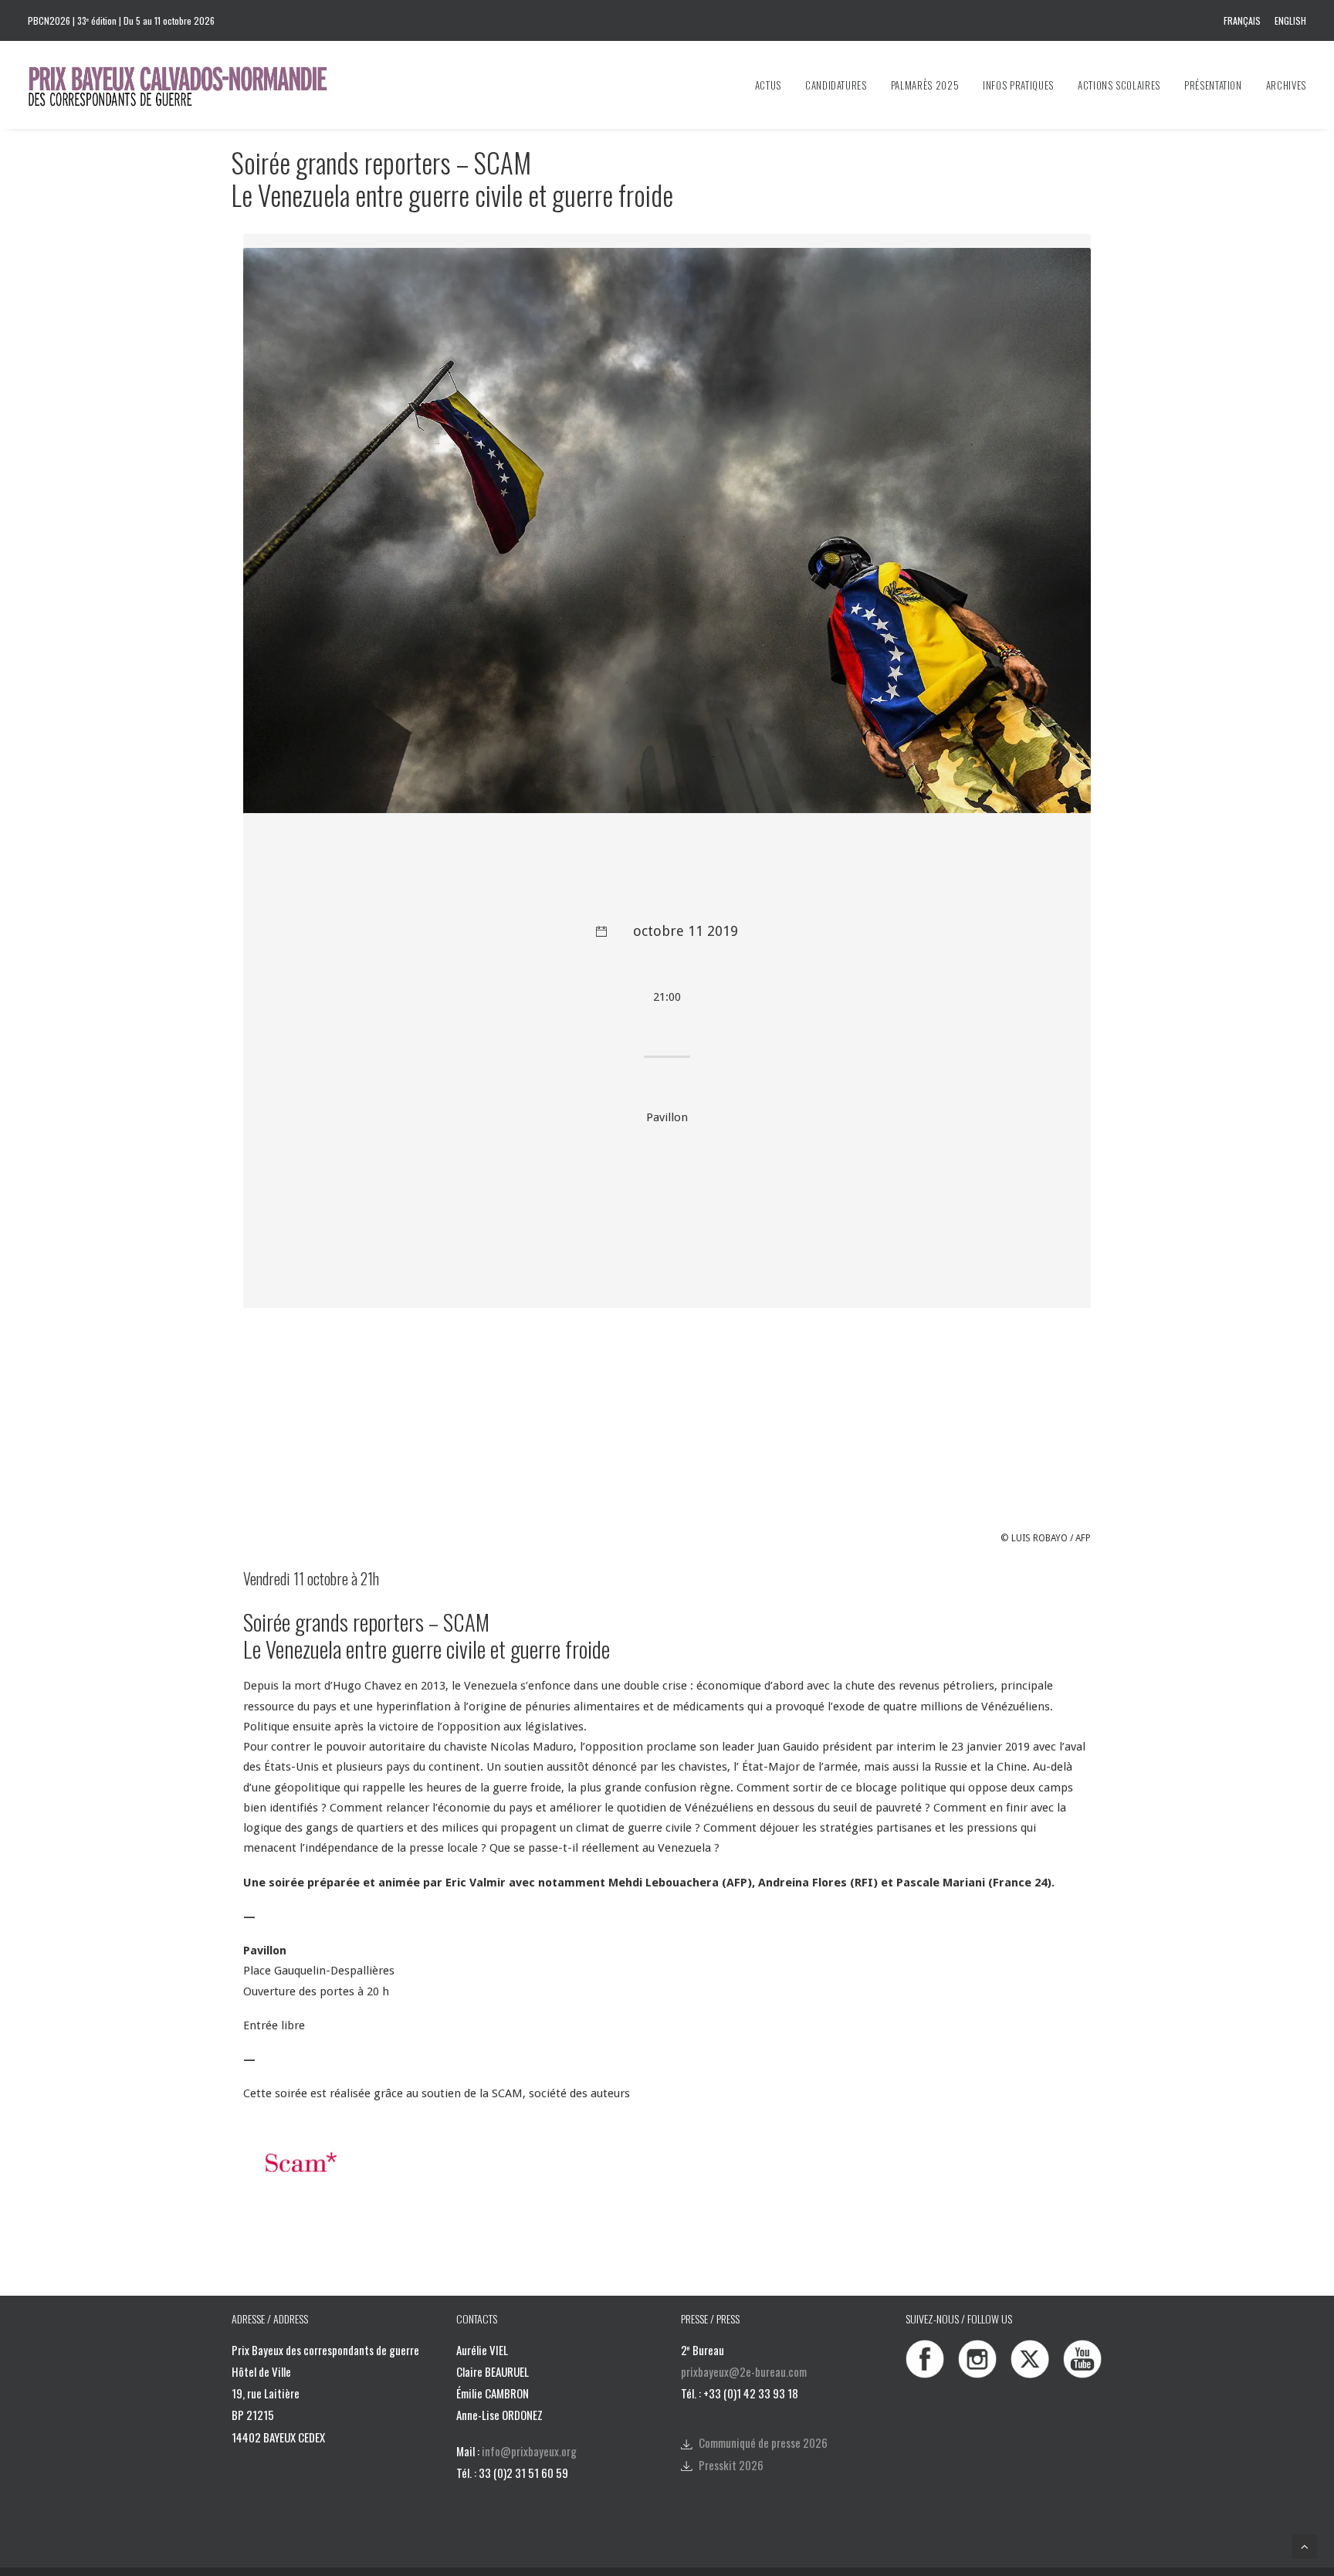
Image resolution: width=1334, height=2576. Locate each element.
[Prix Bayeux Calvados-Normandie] (193, 85)
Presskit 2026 (731, 2465)
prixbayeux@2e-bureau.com (744, 2371)
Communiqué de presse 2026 (763, 2442)
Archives (1286, 85)
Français (1242, 20)
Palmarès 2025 (925, 85)
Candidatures (836, 85)
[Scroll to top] (1305, 2546)
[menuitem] (1245, 20)
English (1290, 20)
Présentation (1213, 85)
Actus (768, 85)
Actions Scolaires (1119, 85)
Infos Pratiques (1018, 85)
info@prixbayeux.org (529, 2451)
